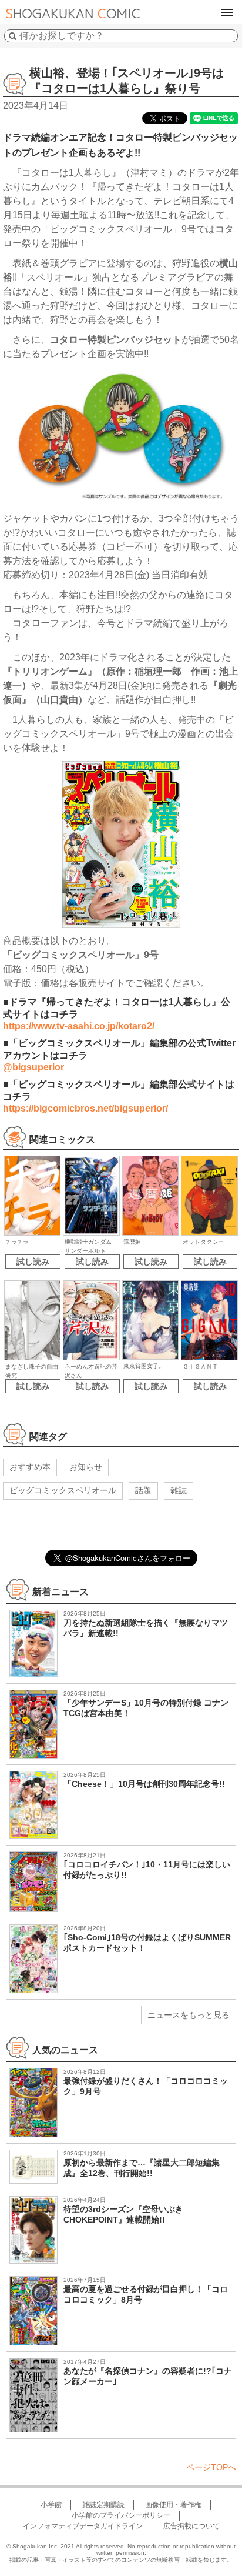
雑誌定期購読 (103, 2505)
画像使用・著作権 (173, 2505)
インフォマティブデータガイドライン (83, 2526)
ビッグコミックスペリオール (63, 1490)
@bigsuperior (33, 1067)
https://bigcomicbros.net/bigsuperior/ (85, 1108)
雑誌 (179, 1490)
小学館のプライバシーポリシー (121, 2515)
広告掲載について (191, 2526)
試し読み (33, 1262)
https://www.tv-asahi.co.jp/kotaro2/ (79, 1026)
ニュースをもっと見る (189, 2015)
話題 (143, 1490)
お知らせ (86, 1467)
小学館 (51, 2505)
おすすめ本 (30, 1467)
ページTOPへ (211, 2467)
